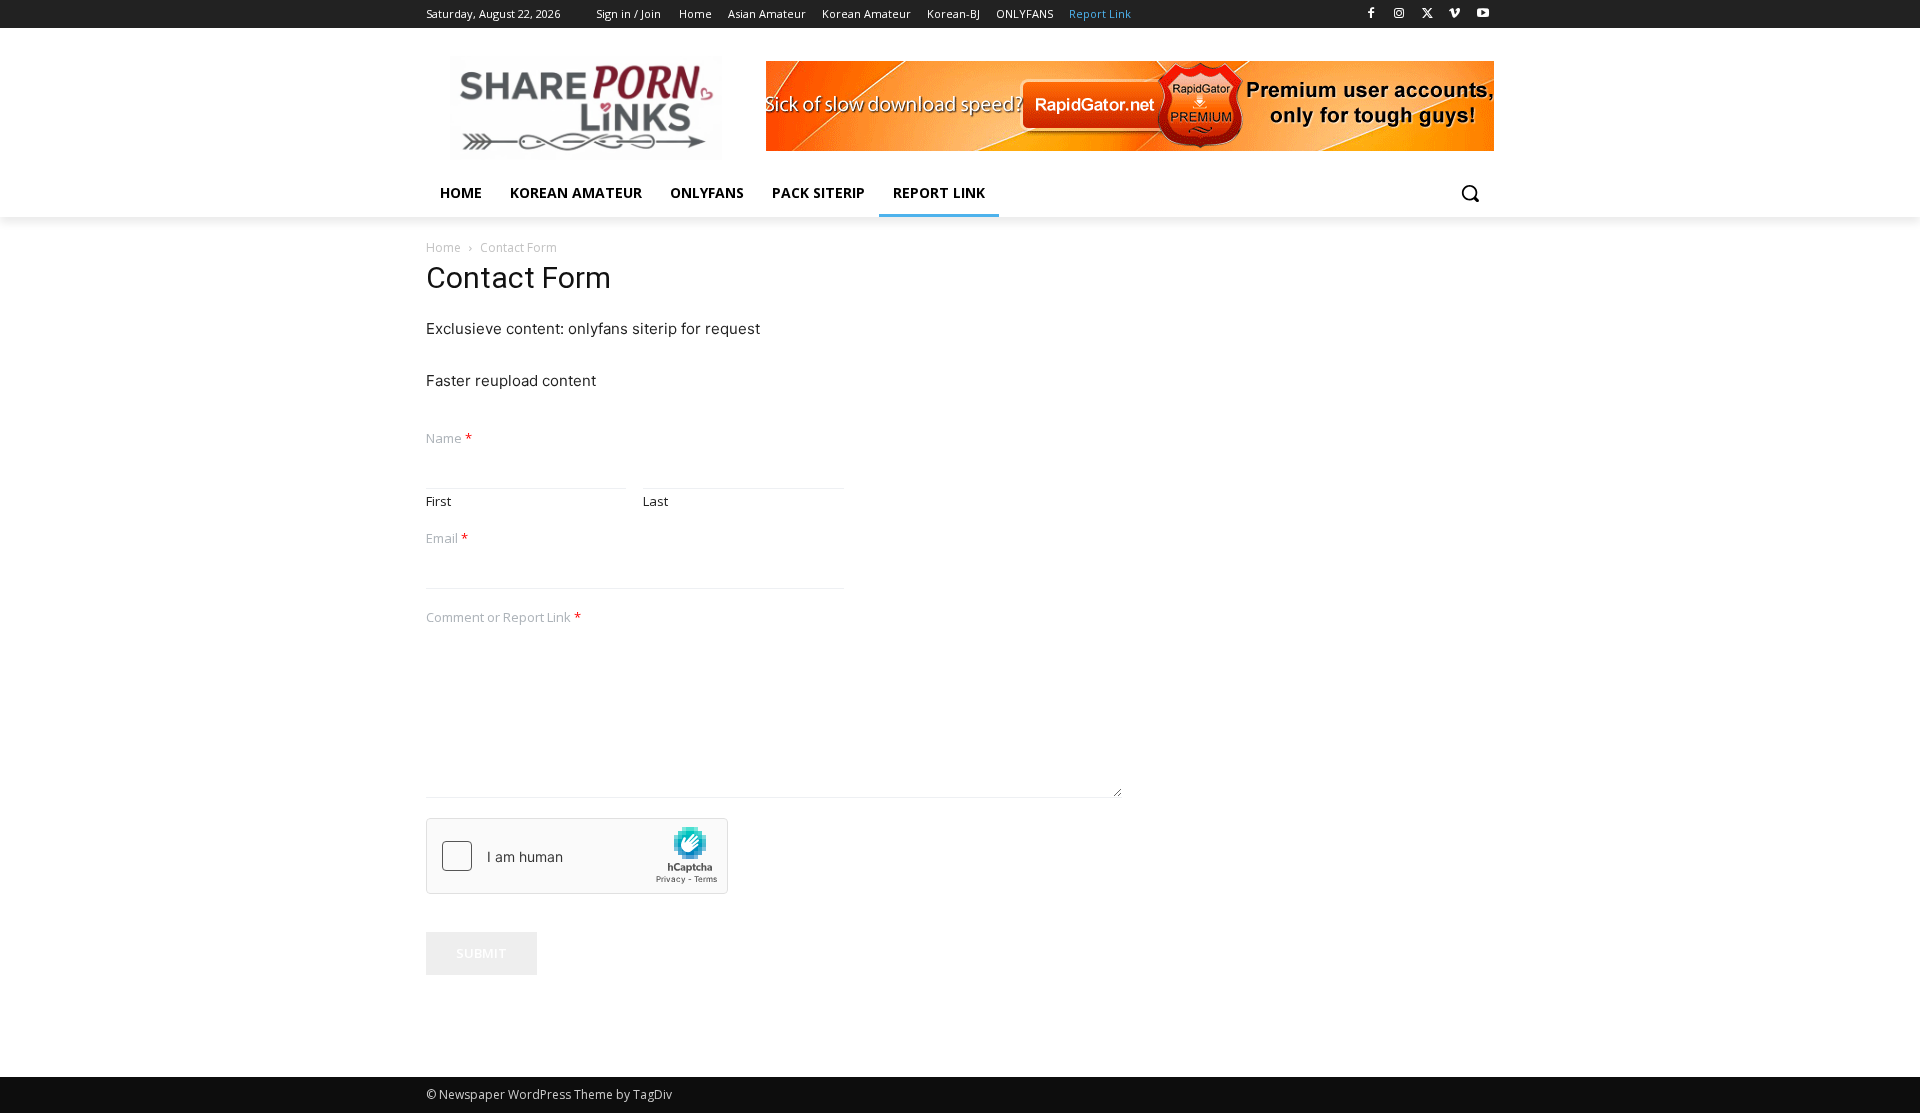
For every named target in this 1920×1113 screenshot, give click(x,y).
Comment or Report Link (503, 617)
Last (655, 501)
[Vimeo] (1454, 14)
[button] (1470, 193)
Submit (481, 953)
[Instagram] (1399, 14)
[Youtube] (1482, 14)
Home (443, 247)
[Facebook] (1371, 14)
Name (449, 438)
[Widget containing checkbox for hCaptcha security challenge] (577, 856)
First (438, 501)
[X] (1427, 14)
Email (447, 538)
